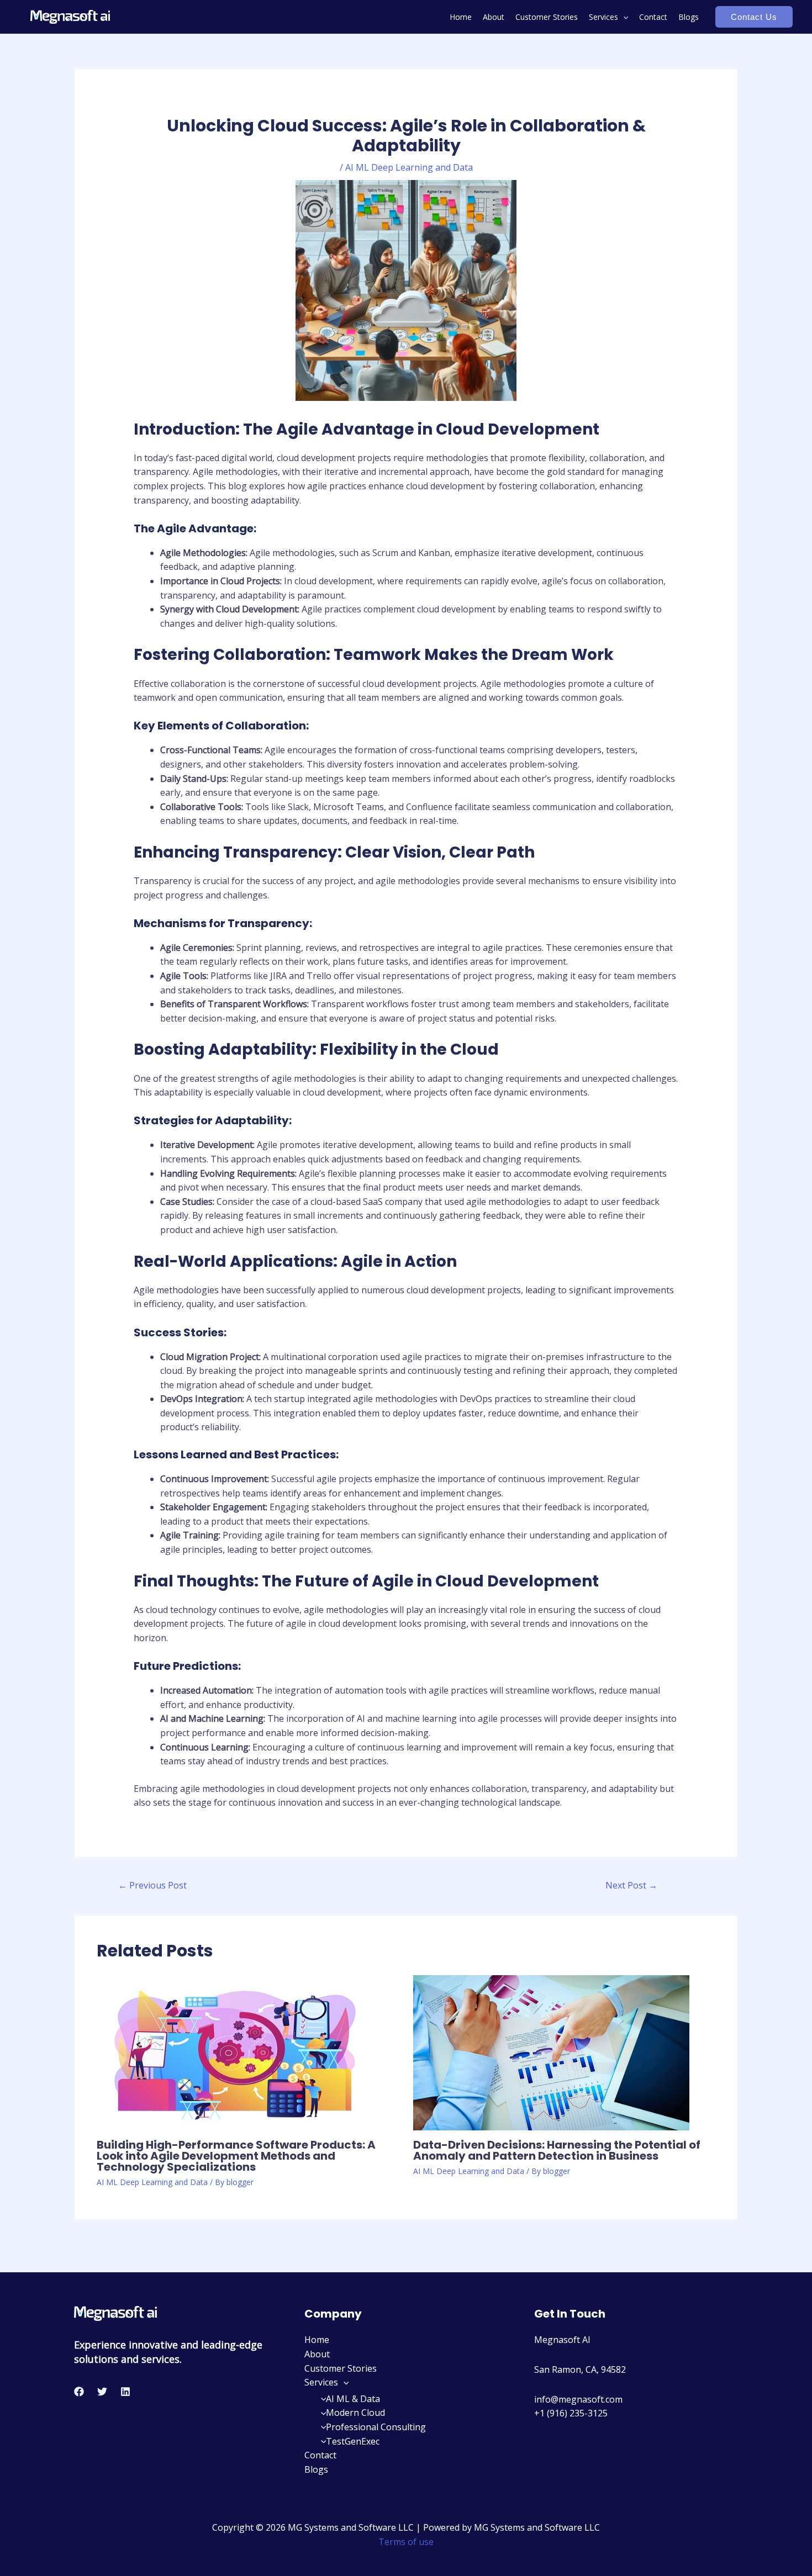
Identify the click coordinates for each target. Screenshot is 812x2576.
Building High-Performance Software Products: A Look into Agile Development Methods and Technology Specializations (236, 2156)
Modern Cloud (355, 2413)
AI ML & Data (353, 2399)
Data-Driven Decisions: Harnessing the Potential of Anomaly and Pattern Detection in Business (557, 2150)
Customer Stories (547, 17)
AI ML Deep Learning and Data (409, 167)
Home (461, 17)
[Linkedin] (125, 2392)
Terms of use (406, 2542)
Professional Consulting (376, 2427)
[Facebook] (79, 2392)
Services (603, 17)
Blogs (689, 17)
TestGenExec (353, 2441)
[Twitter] (102, 2392)
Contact (653, 17)
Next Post (631, 1885)
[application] (623, 17)
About (494, 17)
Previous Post (152, 1885)
